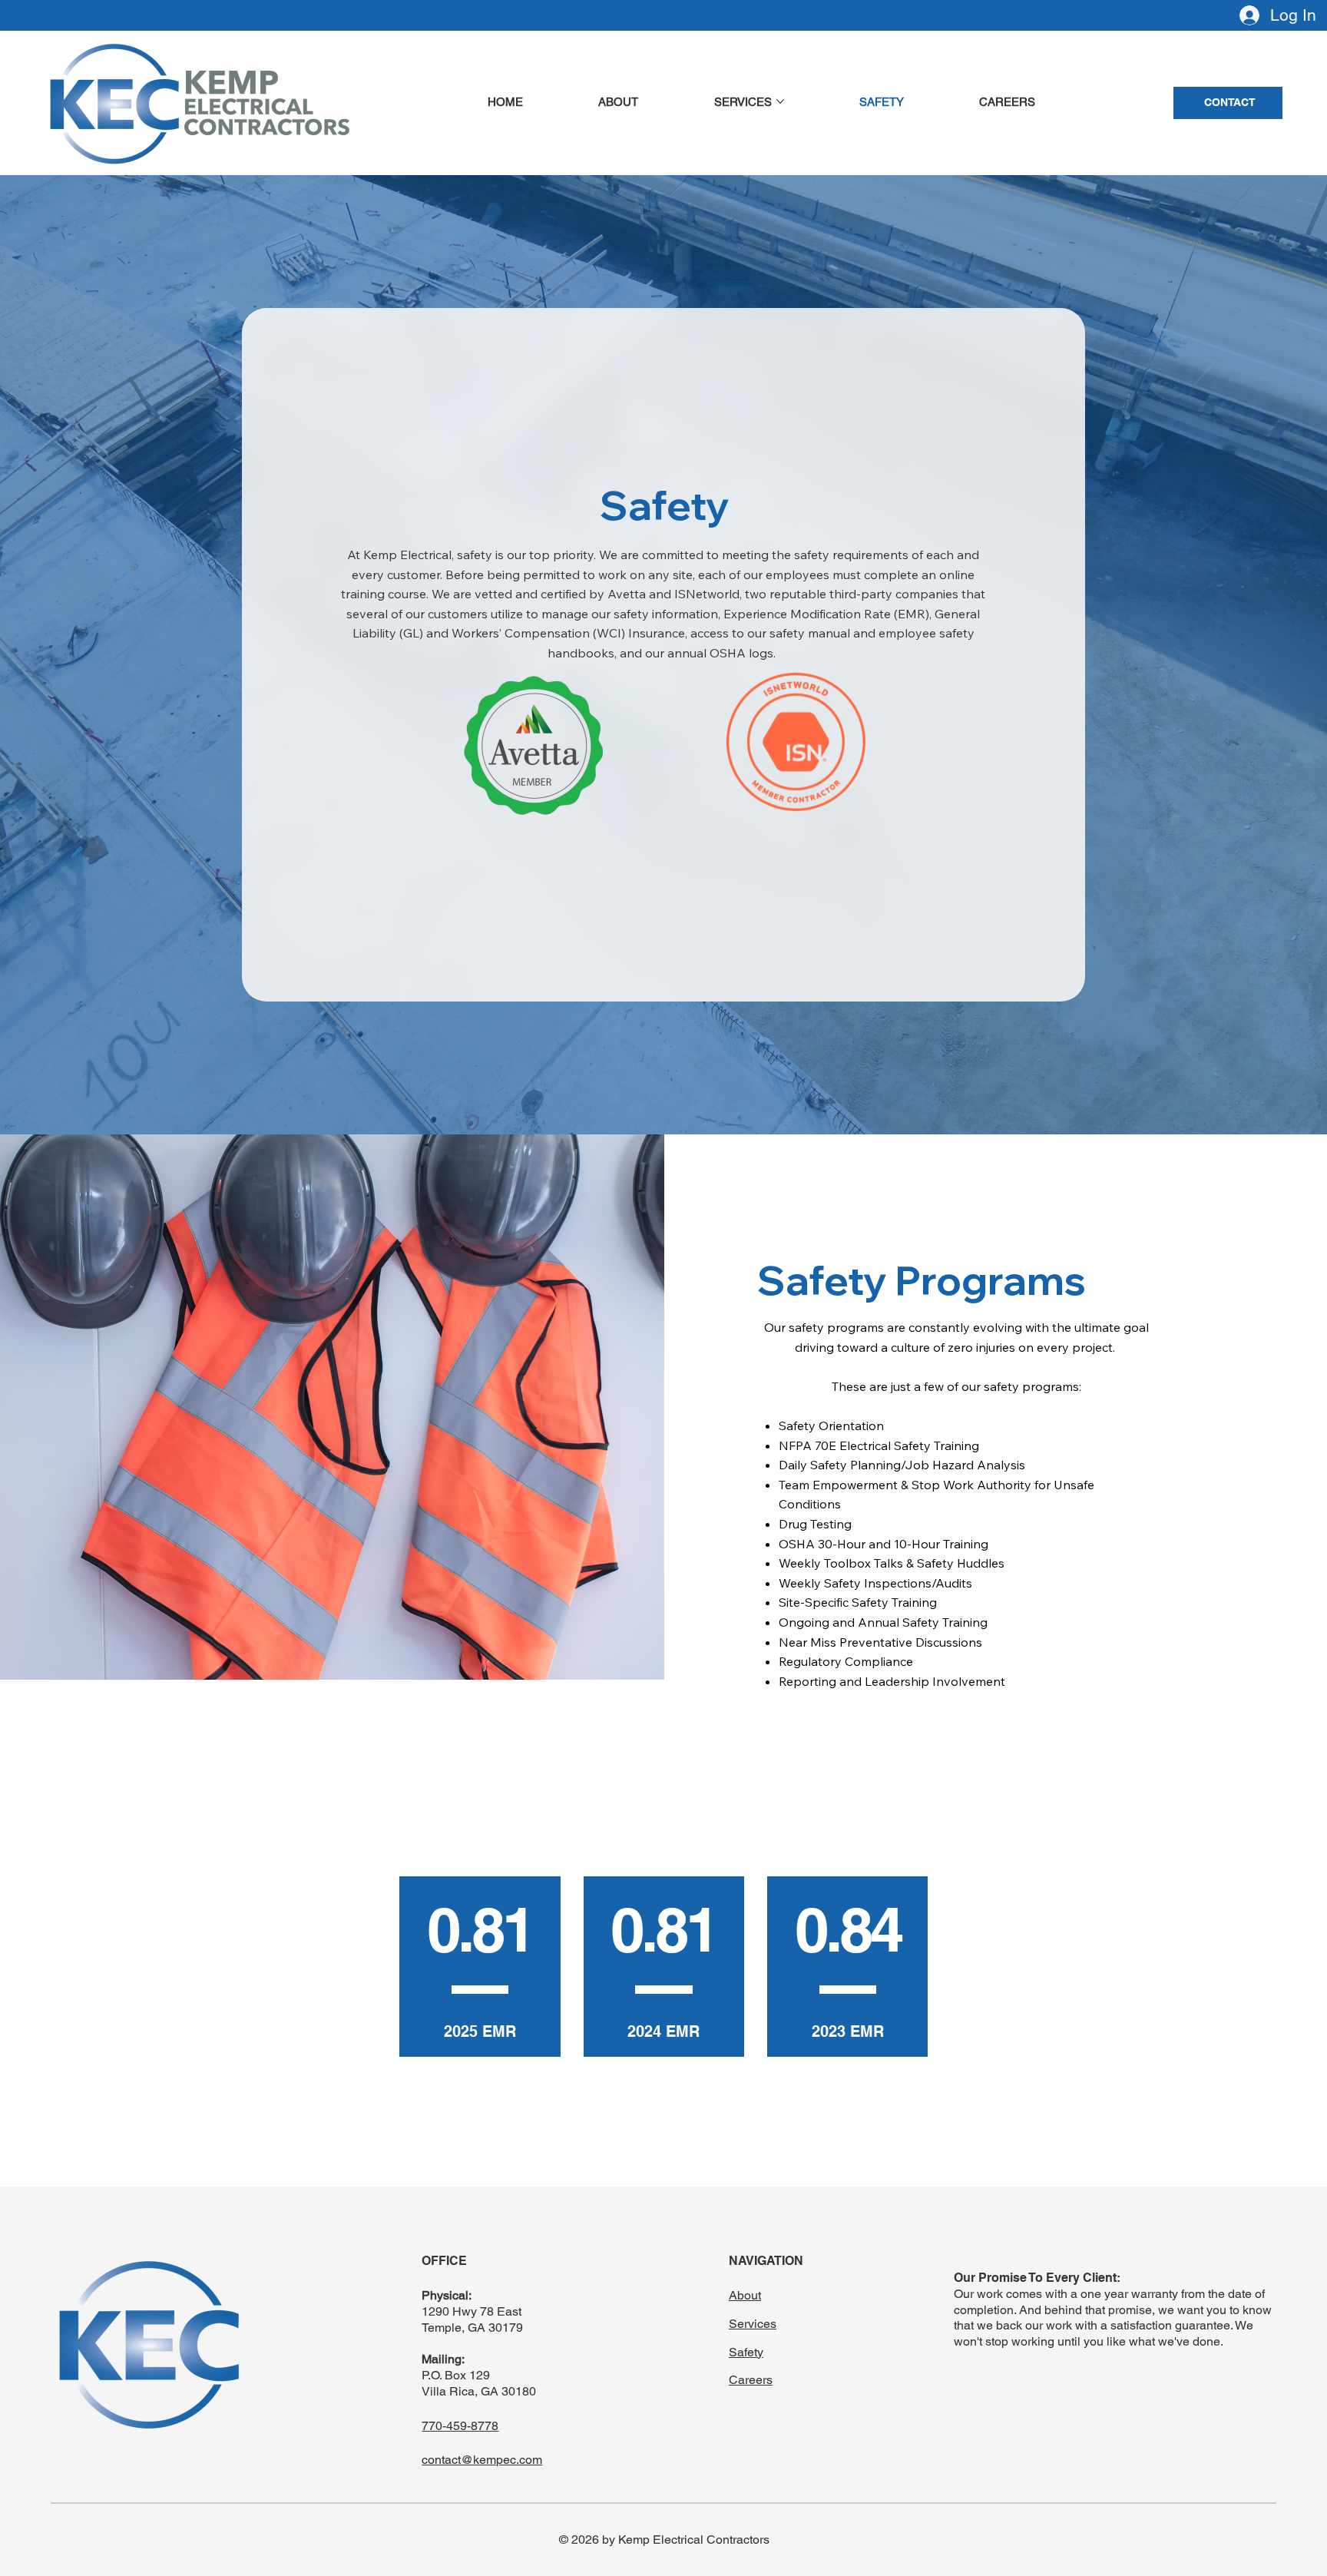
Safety (746, 2352)
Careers (751, 2380)
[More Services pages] (780, 101)
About (745, 2295)
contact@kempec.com (482, 2460)
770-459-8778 (460, 2426)
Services (753, 2324)
